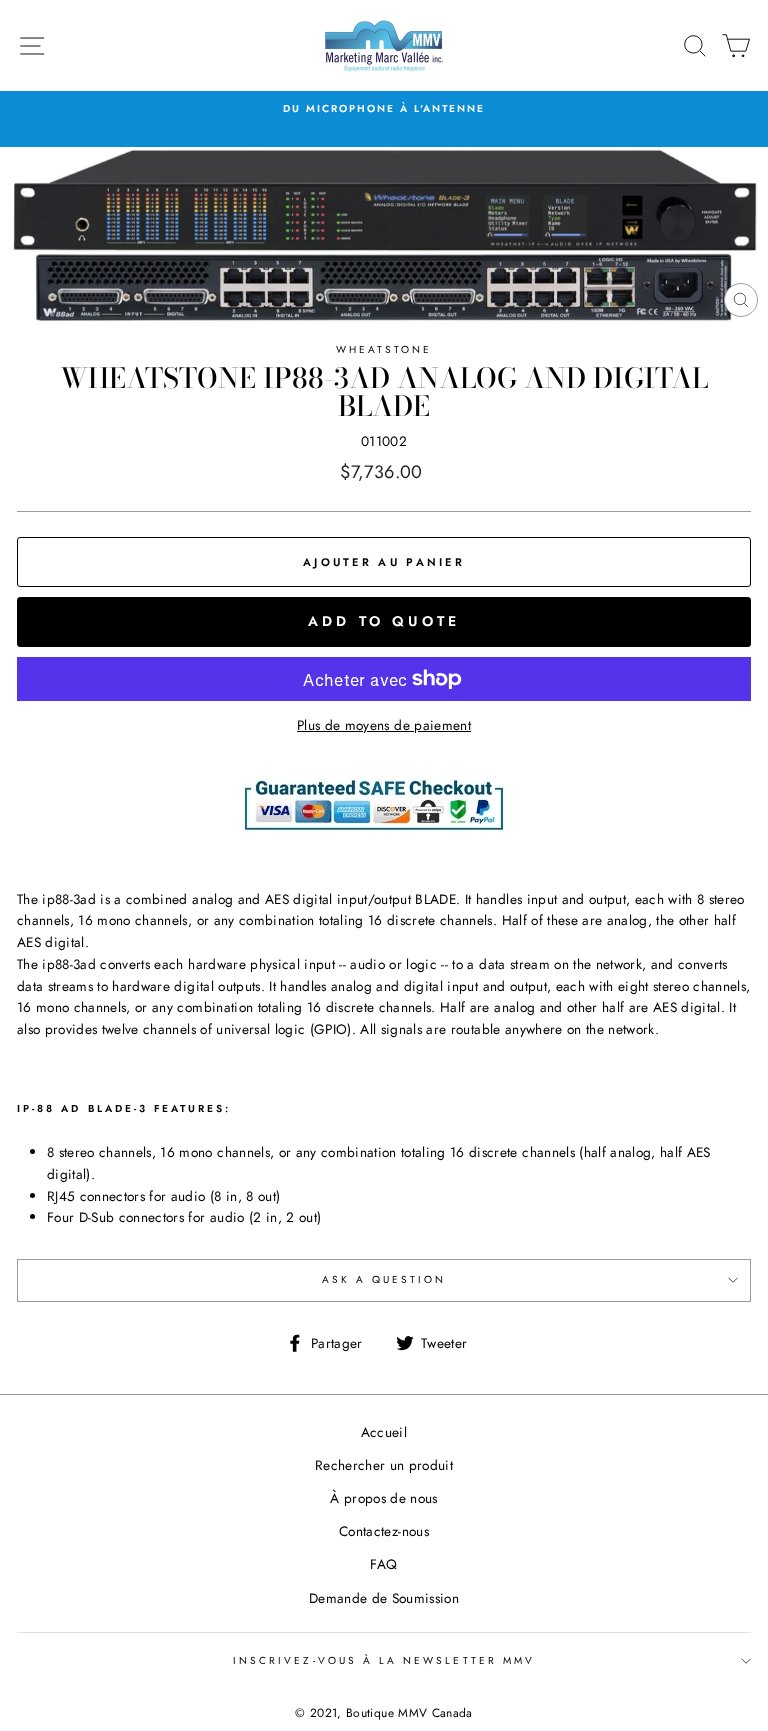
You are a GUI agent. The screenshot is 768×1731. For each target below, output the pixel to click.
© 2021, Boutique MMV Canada (383, 1713)
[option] (384, 109)
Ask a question (384, 1279)
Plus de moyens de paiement (384, 725)
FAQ (383, 1564)
